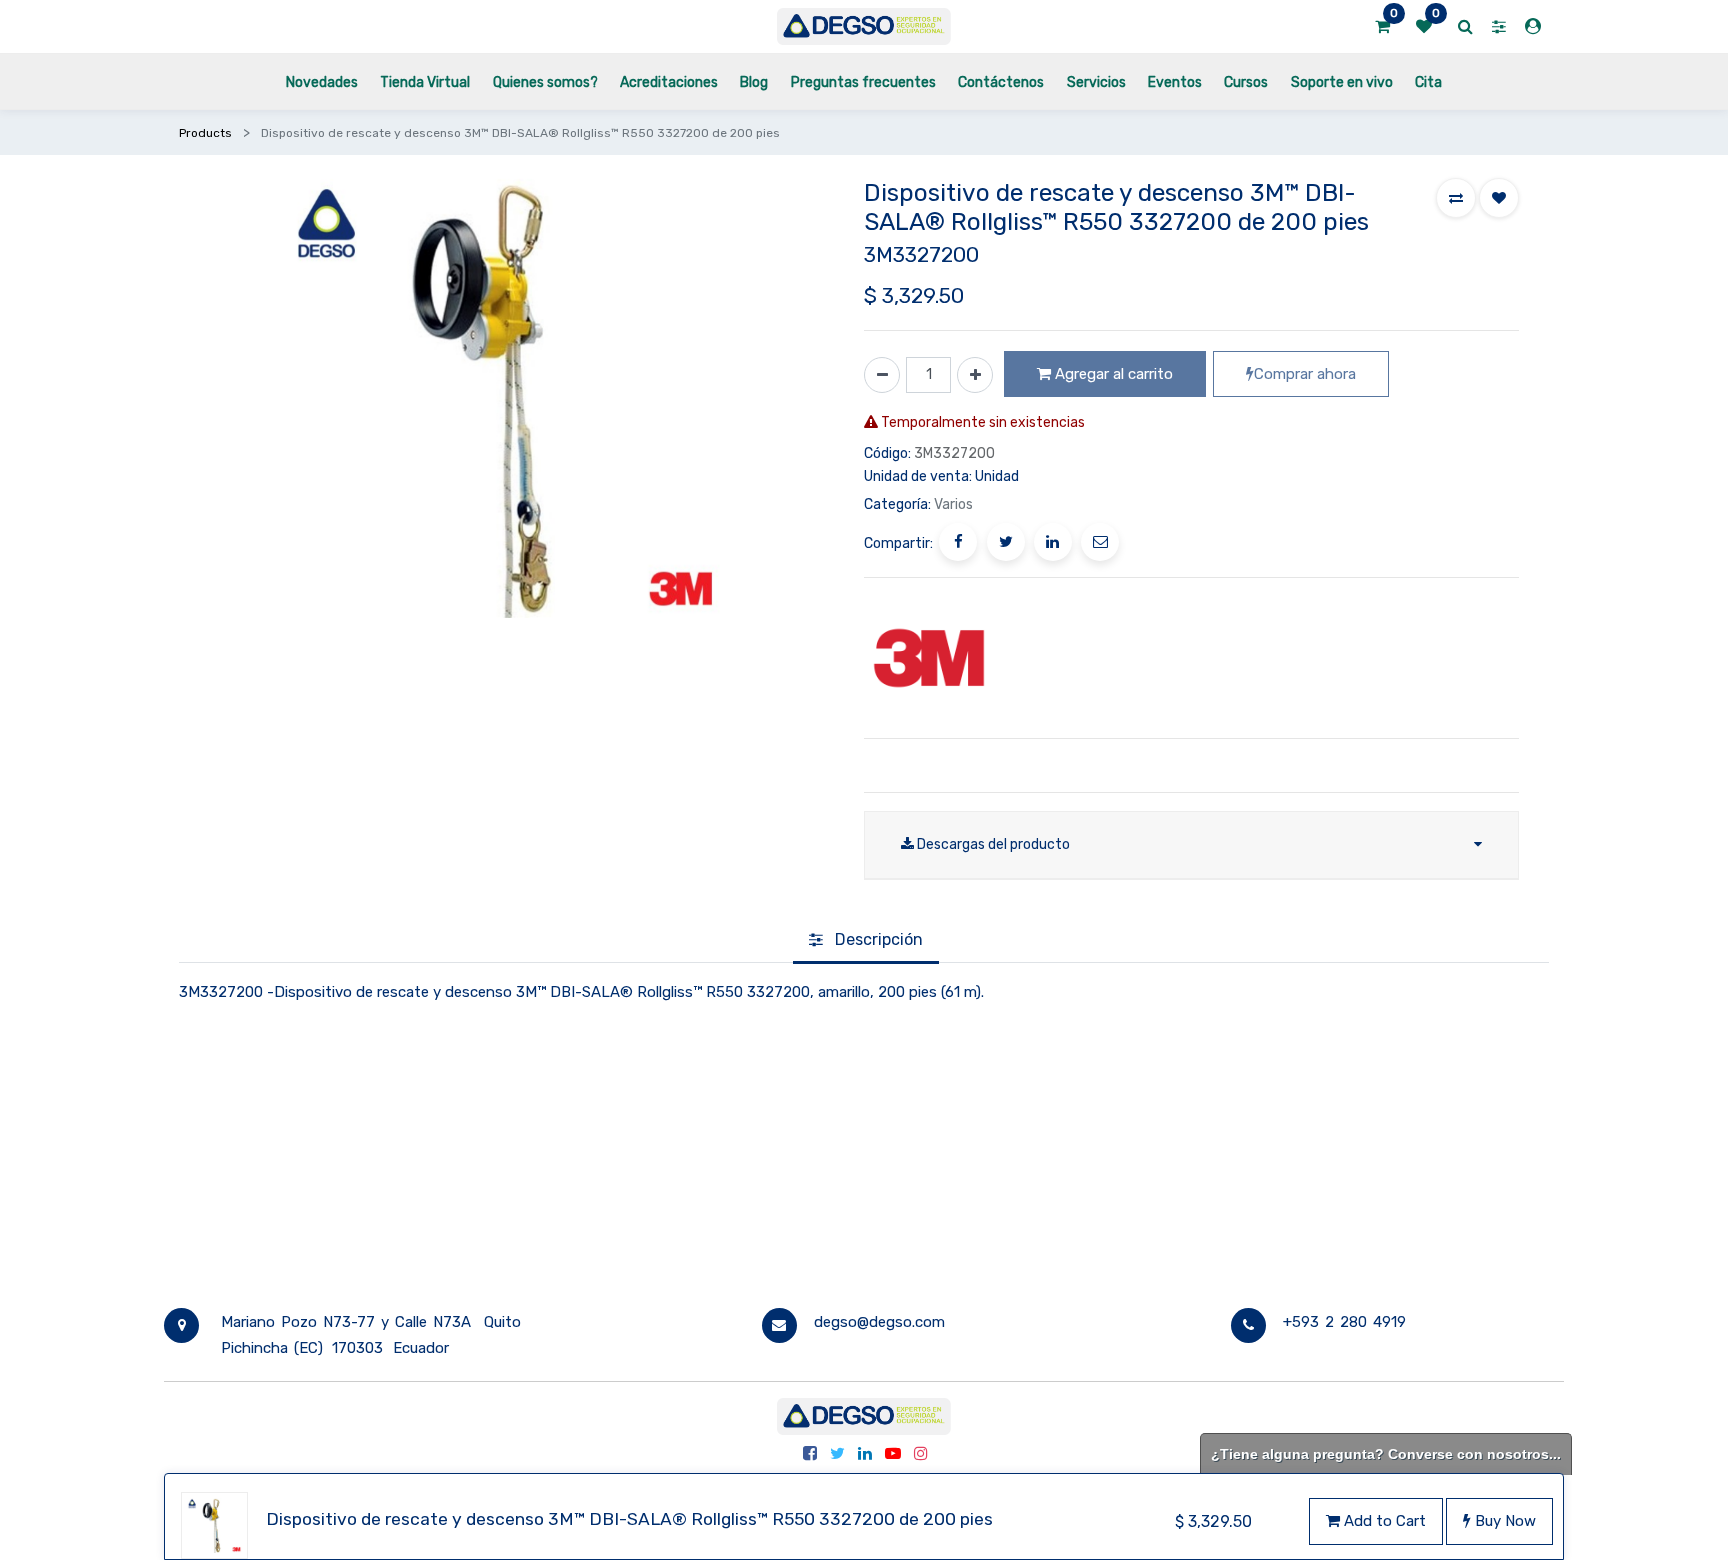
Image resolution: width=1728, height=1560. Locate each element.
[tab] (866, 941)
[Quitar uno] (882, 375)
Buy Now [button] (1503, 1521)
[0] (1382, 27)
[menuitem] (322, 81)
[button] (1456, 198)
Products (205, 133)
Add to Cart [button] (1383, 1521)
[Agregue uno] (975, 375)
